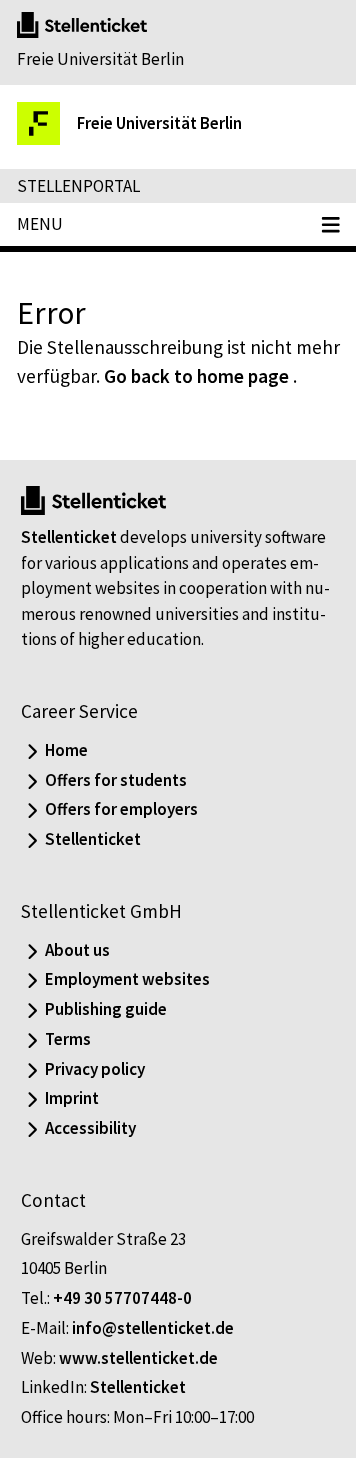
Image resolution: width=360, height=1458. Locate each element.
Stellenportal (78, 186)
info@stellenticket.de (153, 1328)
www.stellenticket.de (138, 1358)
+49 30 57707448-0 (122, 1298)
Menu (40, 224)
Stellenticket (69, 537)
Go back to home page (196, 376)
